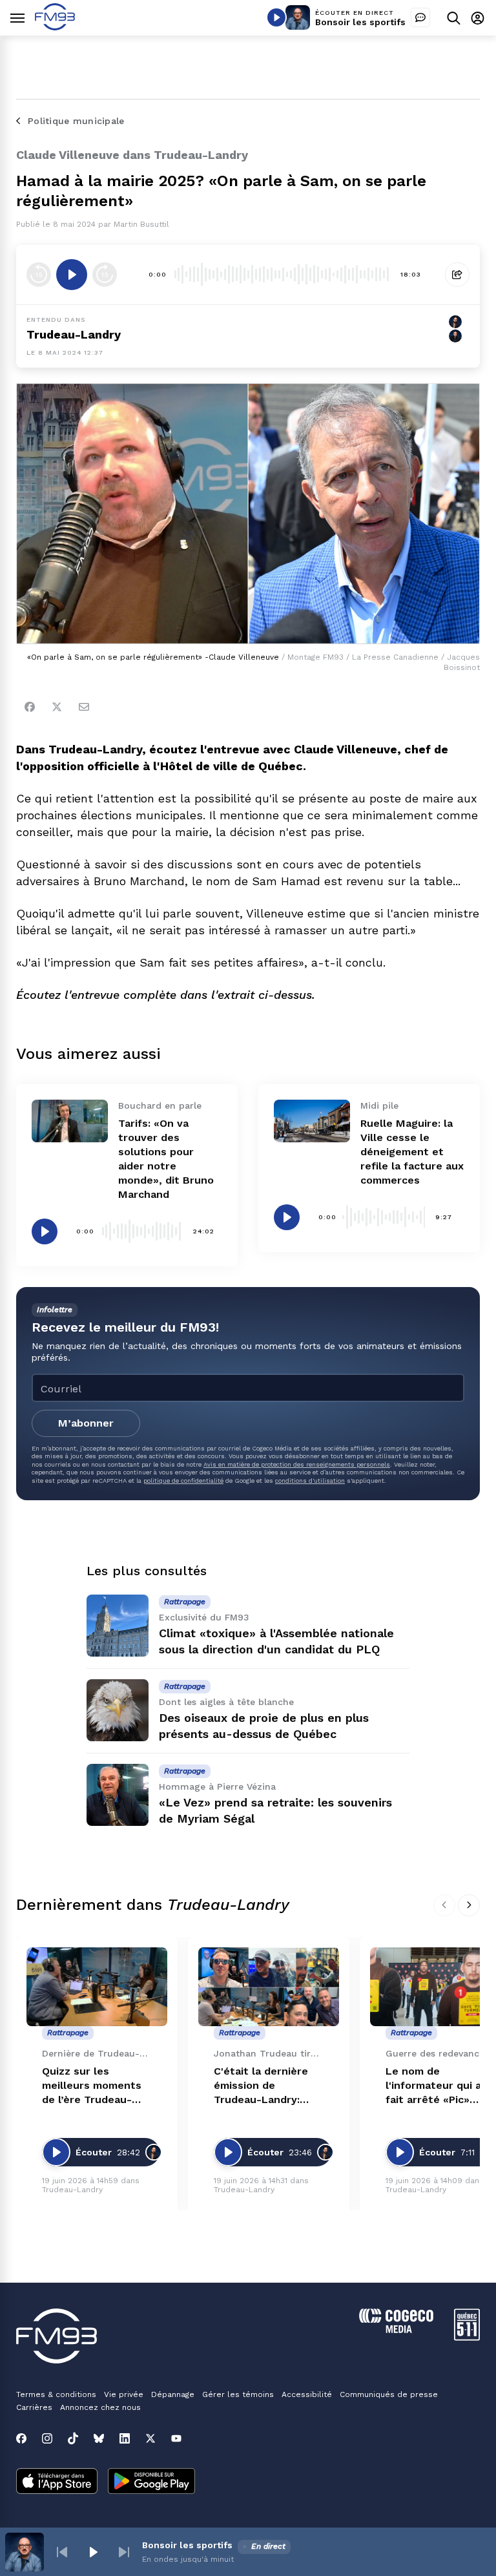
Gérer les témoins (238, 2394)
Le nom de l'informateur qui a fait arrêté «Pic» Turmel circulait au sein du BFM (434, 2086)
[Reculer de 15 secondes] (39, 275)
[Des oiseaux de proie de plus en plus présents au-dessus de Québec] (118, 1710)
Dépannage (173, 2394)
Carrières (34, 2407)
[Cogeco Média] (396, 2330)
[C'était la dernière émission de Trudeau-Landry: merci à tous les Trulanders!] (269, 1987)
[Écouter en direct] (276, 17)
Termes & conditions (56, 2394)
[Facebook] (30, 707)
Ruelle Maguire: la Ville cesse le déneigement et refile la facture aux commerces (412, 1152)
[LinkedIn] (125, 2438)
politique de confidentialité (183, 1481)
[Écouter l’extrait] (72, 275)
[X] (150, 2438)
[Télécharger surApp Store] (57, 2482)
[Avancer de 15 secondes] (105, 275)
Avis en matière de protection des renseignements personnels (297, 1464)
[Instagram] (47, 2438)
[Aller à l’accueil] (55, 27)
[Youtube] (176, 2438)
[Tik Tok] (73, 2438)
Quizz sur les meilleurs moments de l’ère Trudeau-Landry (92, 2086)
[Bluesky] (99, 2438)
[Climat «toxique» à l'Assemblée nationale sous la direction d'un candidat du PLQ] (118, 1626)
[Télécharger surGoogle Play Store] (151, 2482)
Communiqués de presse (389, 2394)
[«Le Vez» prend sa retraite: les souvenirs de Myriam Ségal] (118, 1795)
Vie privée (124, 2394)
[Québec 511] (467, 2337)
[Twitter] (57, 707)
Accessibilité (307, 2394)
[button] (62, 2552)
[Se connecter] (478, 18)
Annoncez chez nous (100, 2407)
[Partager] (457, 275)
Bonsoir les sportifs (360, 22)
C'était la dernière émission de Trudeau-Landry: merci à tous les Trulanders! (261, 2086)
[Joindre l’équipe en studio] (420, 17)
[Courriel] (84, 707)
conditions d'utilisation (310, 1481)
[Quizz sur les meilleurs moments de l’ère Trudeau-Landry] (97, 1987)
